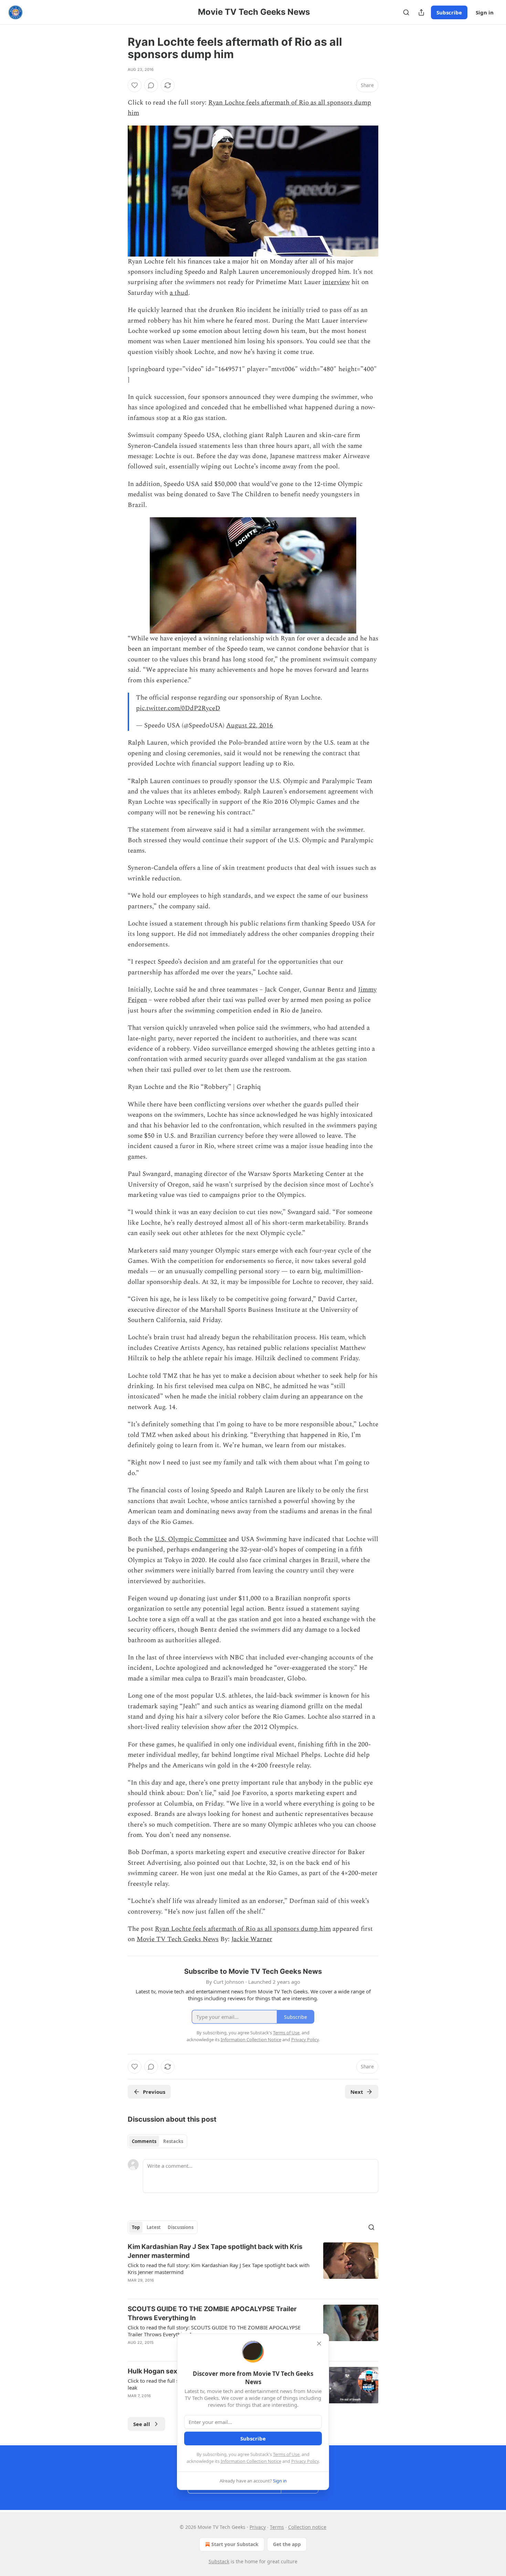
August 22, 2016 (250, 726)
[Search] (406, 12)
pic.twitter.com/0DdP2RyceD (178, 708)
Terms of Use (286, 2454)
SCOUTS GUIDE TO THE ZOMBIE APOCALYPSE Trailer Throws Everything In (212, 2313)
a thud (179, 293)
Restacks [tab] (173, 2141)
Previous (154, 2092)
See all (142, 2424)
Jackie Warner (252, 1939)
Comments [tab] (144, 2141)
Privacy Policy (305, 2461)
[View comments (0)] (151, 85)
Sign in (485, 12)
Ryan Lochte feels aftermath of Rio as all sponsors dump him (243, 1929)
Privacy (258, 2527)
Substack (219, 2561)
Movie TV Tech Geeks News (178, 1939)
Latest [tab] (154, 2227)
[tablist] (157, 2141)
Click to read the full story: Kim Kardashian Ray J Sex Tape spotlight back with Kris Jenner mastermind (219, 2269)
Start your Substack (235, 2544)
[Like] (135, 85)
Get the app (287, 2544)
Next (357, 2092)
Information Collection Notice (251, 2461)
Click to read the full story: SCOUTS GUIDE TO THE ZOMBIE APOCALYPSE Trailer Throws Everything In (214, 2331)
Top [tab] (136, 2227)
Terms (277, 2527)
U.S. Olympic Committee (191, 1539)
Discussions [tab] (181, 2227)
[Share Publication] (421, 12)
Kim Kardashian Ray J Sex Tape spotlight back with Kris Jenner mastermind (215, 2251)
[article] (253, 2268)
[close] (319, 2344)
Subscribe (449, 12)
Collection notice (307, 2527)
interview (336, 282)
